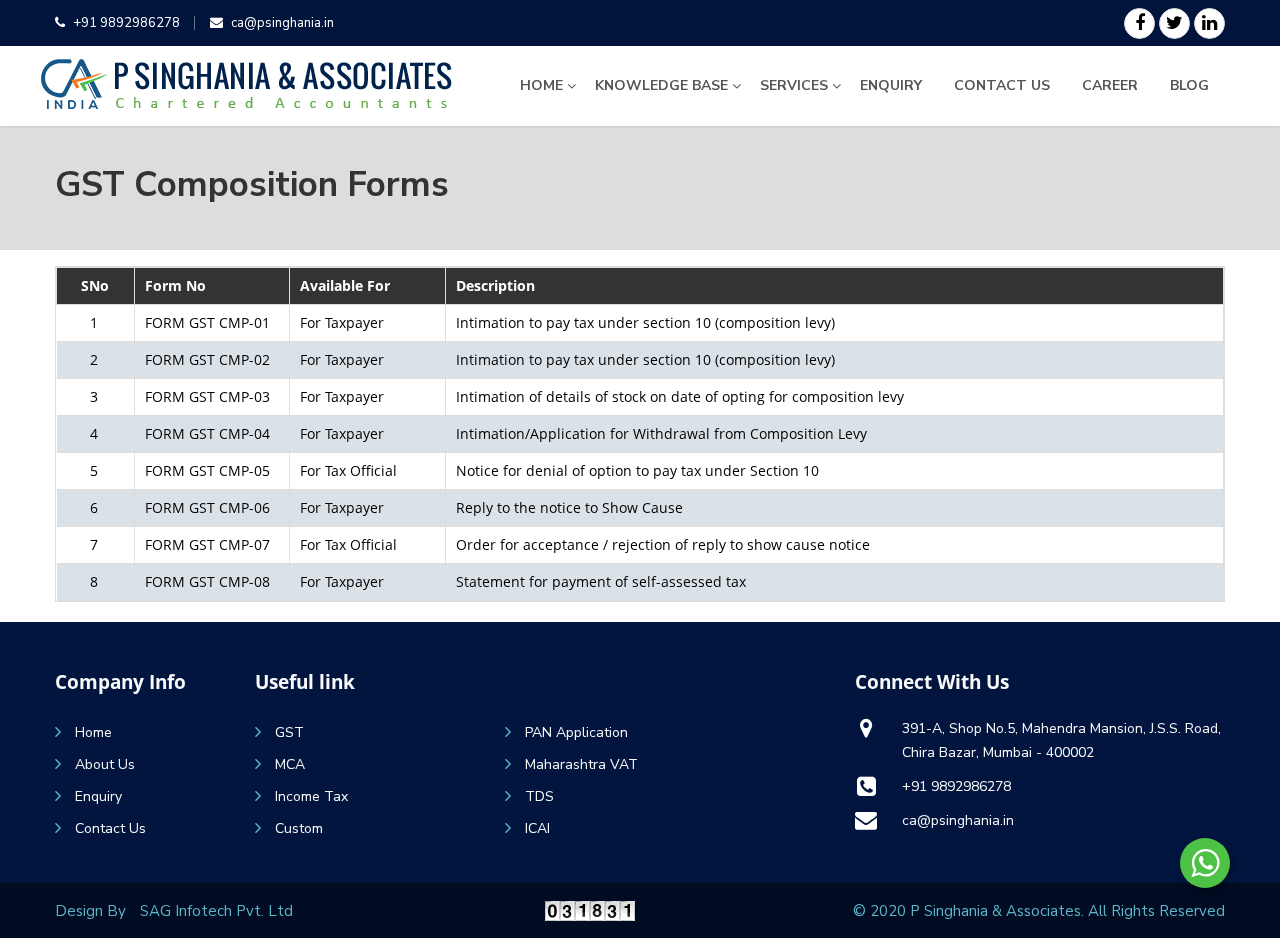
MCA (290, 764)
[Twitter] (1174, 23)
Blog (1189, 85)
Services (794, 85)
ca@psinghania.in (282, 23)
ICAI (537, 828)
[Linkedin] (1209, 23)
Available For (345, 285)
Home (541, 85)
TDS (539, 796)
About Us (105, 764)
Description (495, 285)
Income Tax (311, 796)
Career (1110, 85)
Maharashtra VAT (581, 764)
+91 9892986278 (126, 23)
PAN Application (576, 732)
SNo (95, 285)
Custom (299, 828)
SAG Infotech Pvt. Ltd (216, 911)
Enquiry (891, 85)
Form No (175, 285)
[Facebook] (1139, 23)
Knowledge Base (661, 85)
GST (289, 732)
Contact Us (1002, 85)
